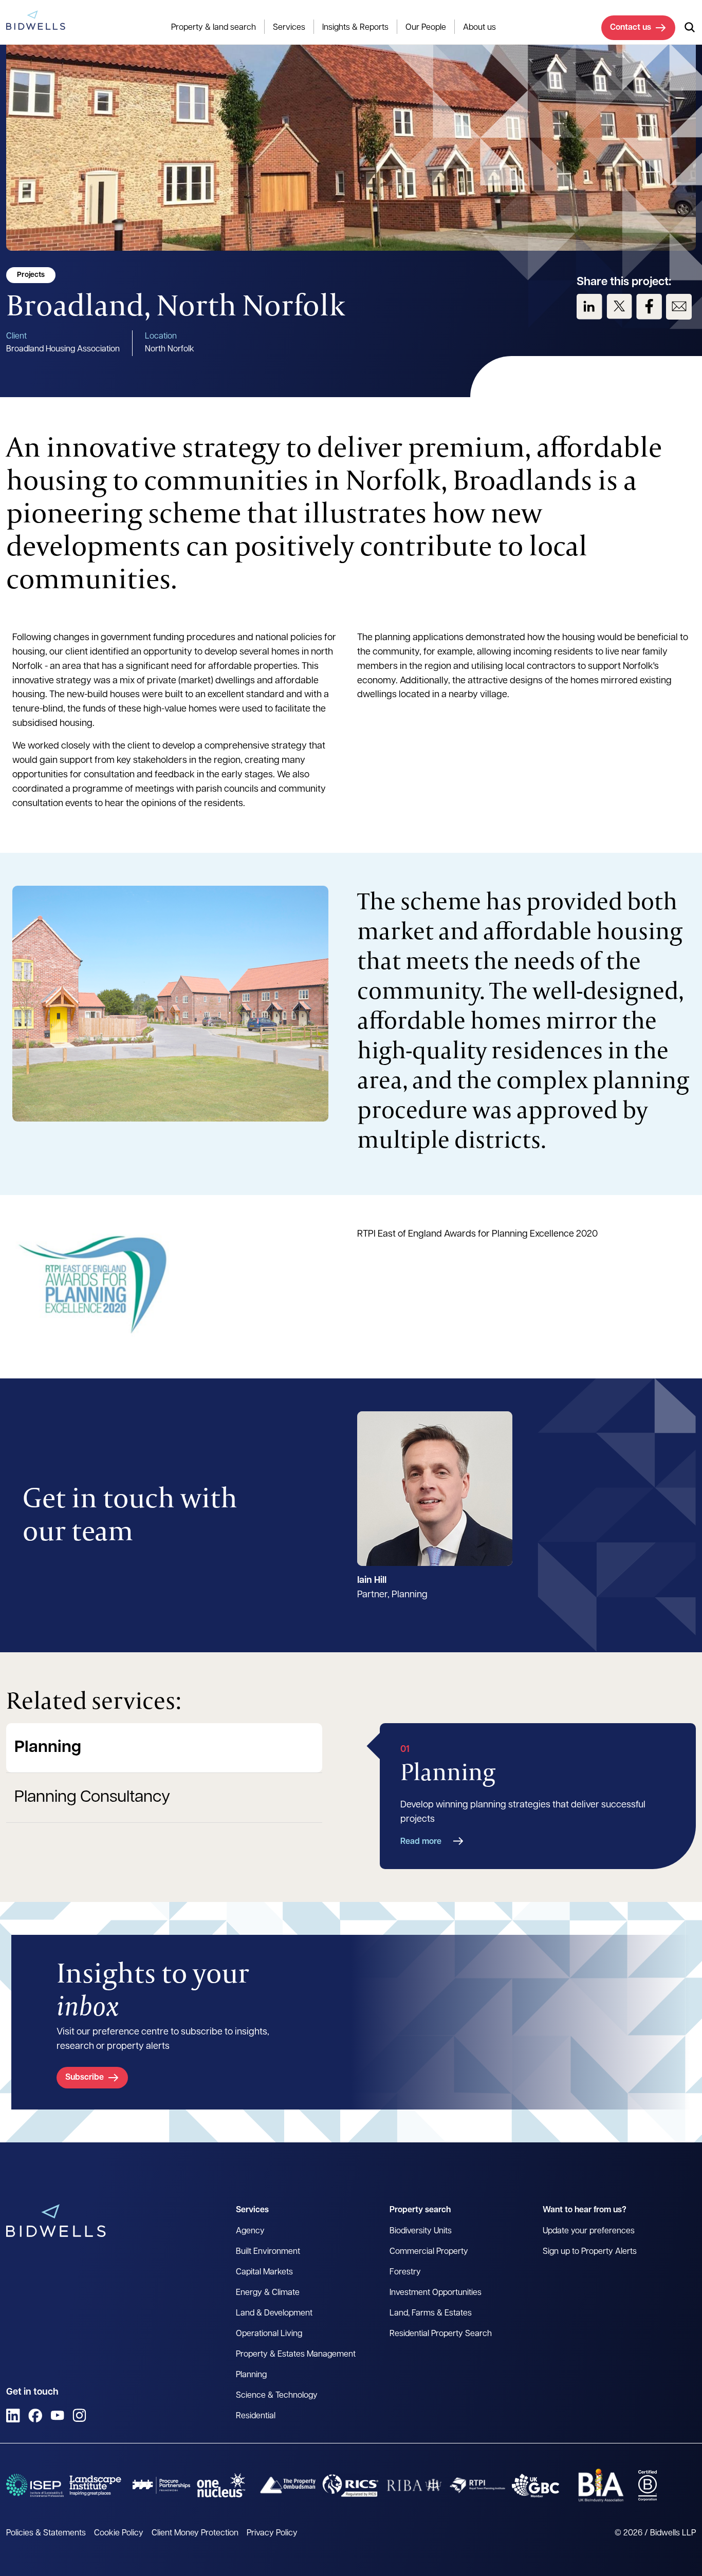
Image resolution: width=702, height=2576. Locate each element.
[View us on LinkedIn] (589, 307)
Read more (421, 1842)
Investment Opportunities (436, 2293)
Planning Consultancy (92, 1798)
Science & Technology (277, 2396)
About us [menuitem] (479, 28)
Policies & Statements (46, 2533)
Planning (48, 1748)
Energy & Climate (268, 2293)
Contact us (631, 28)
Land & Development (274, 2313)
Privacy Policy (272, 2533)
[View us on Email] (679, 307)
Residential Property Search (441, 2334)
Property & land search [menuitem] (214, 28)
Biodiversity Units (421, 2231)
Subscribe (85, 2078)
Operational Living (269, 2334)
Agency (250, 2231)
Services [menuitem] (289, 28)
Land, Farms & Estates (431, 2313)
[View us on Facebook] (649, 307)
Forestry (405, 2272)
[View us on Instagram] (79, 2415)
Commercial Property (429, 2252)
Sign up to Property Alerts (590, 2252)
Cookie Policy (119, 2533)
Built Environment (268, 2252)
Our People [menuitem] (426, 28)
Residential (256, 2416)
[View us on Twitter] (619, 307)
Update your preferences (589, 2231)
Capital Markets (264, 2272)
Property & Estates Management (296, 2355)
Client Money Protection (195, 2533)
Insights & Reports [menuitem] (355, 28)
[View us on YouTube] (57, 2415)
